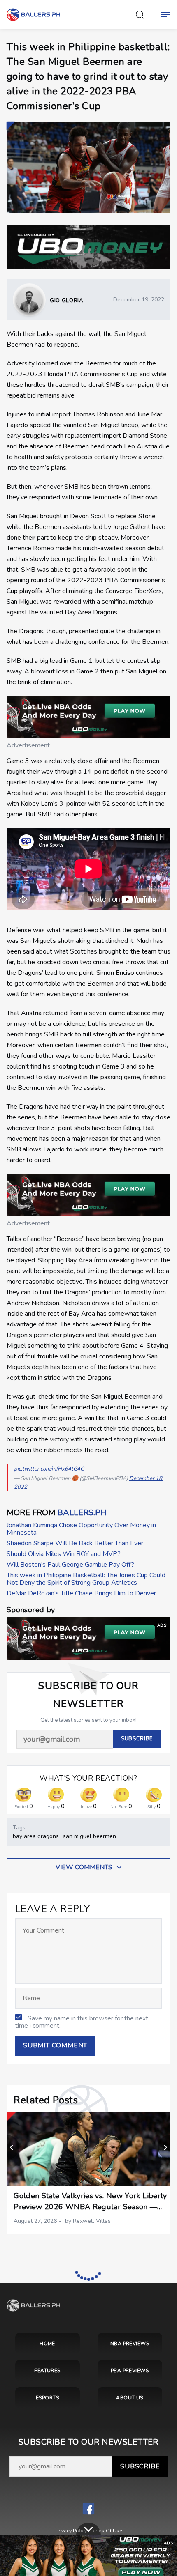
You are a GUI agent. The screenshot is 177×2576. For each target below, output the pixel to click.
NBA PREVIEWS (130, 2344)
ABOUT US (130, 2398)
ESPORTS (47, 2398)
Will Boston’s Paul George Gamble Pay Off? (70, 1565)
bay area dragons (36, 1836)
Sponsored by (31, 1610)
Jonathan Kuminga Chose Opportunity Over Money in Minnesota (81, 1529)
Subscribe (140, 2466)
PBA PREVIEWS (130, 2371)
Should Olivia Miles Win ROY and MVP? (64, 1554)
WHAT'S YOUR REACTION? (88, 1778)
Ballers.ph (82, 1513)
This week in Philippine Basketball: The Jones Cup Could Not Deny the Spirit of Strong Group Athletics (86, 1579)
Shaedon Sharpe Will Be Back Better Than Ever (75, 1543)
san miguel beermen (90, 1836)
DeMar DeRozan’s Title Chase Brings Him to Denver (81, 1593)
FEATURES (47, 2371)
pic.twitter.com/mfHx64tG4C (49, 1469)
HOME (47, 2344)
